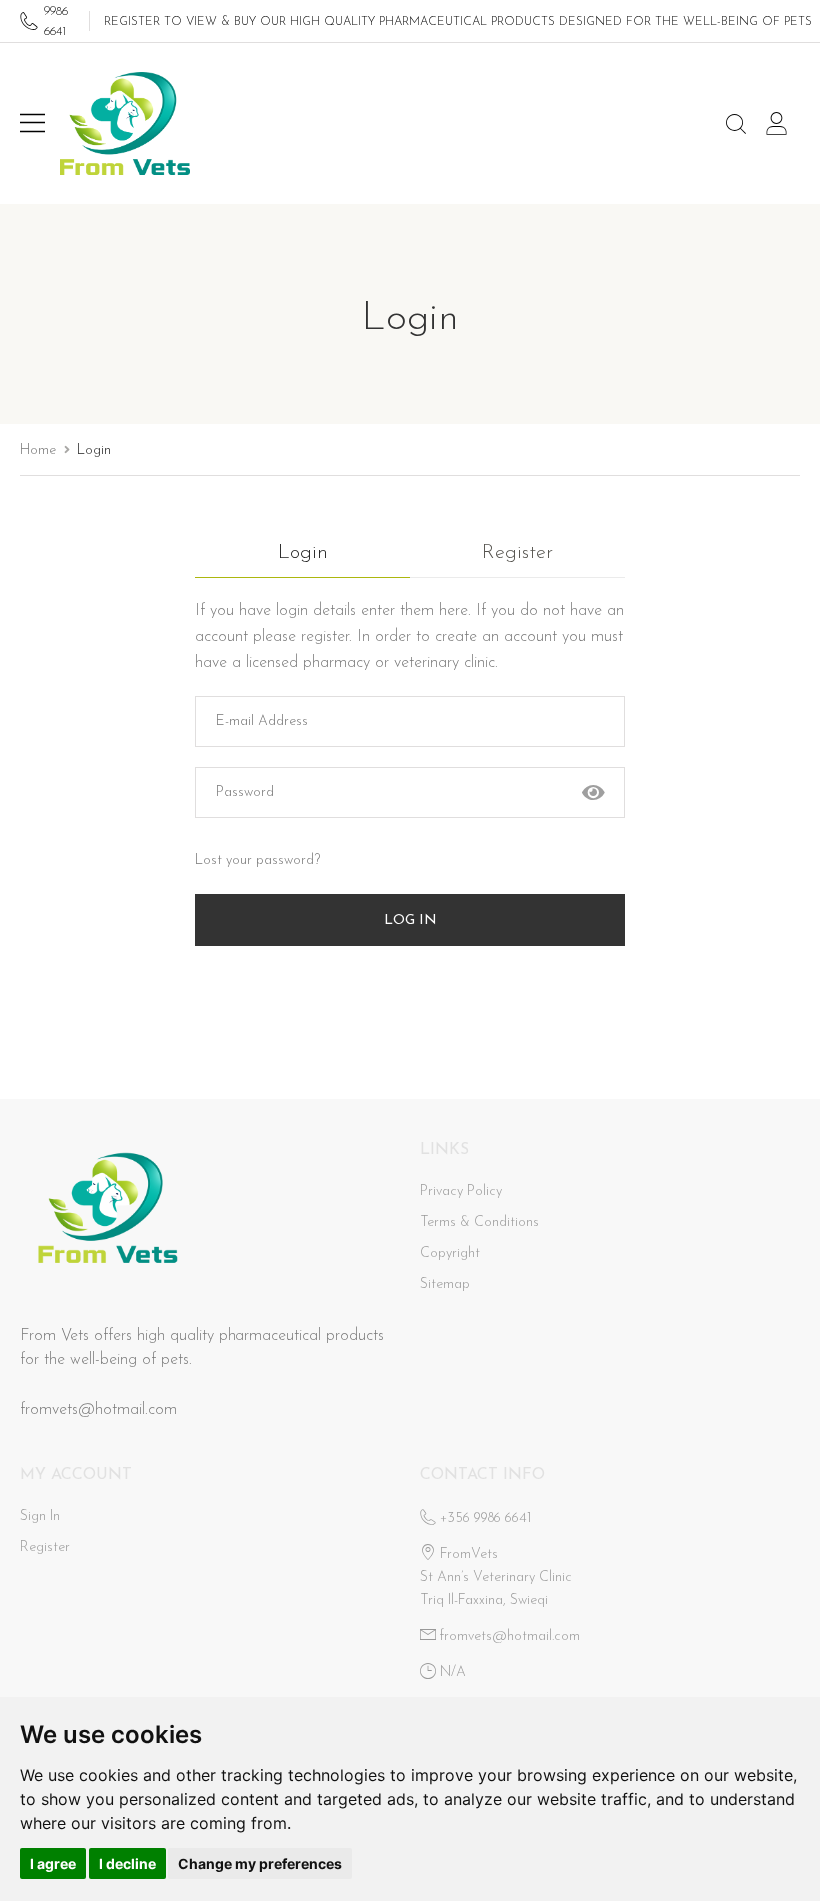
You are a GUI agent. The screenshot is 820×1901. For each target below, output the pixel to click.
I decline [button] (127, 1863)
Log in (410, 920)
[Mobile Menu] (32, 124)
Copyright (450, 1253)
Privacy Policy (461, 1191)
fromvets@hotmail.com (98, 1410)
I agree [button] (53, 1863)
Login (303, 553)
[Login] (782, 124)
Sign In (40, 1516)
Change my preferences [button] (260, 1863)
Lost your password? (257, 860)
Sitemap (445, 1284)
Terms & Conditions (479, 1222)
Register (517, 553)
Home (38, 450)
